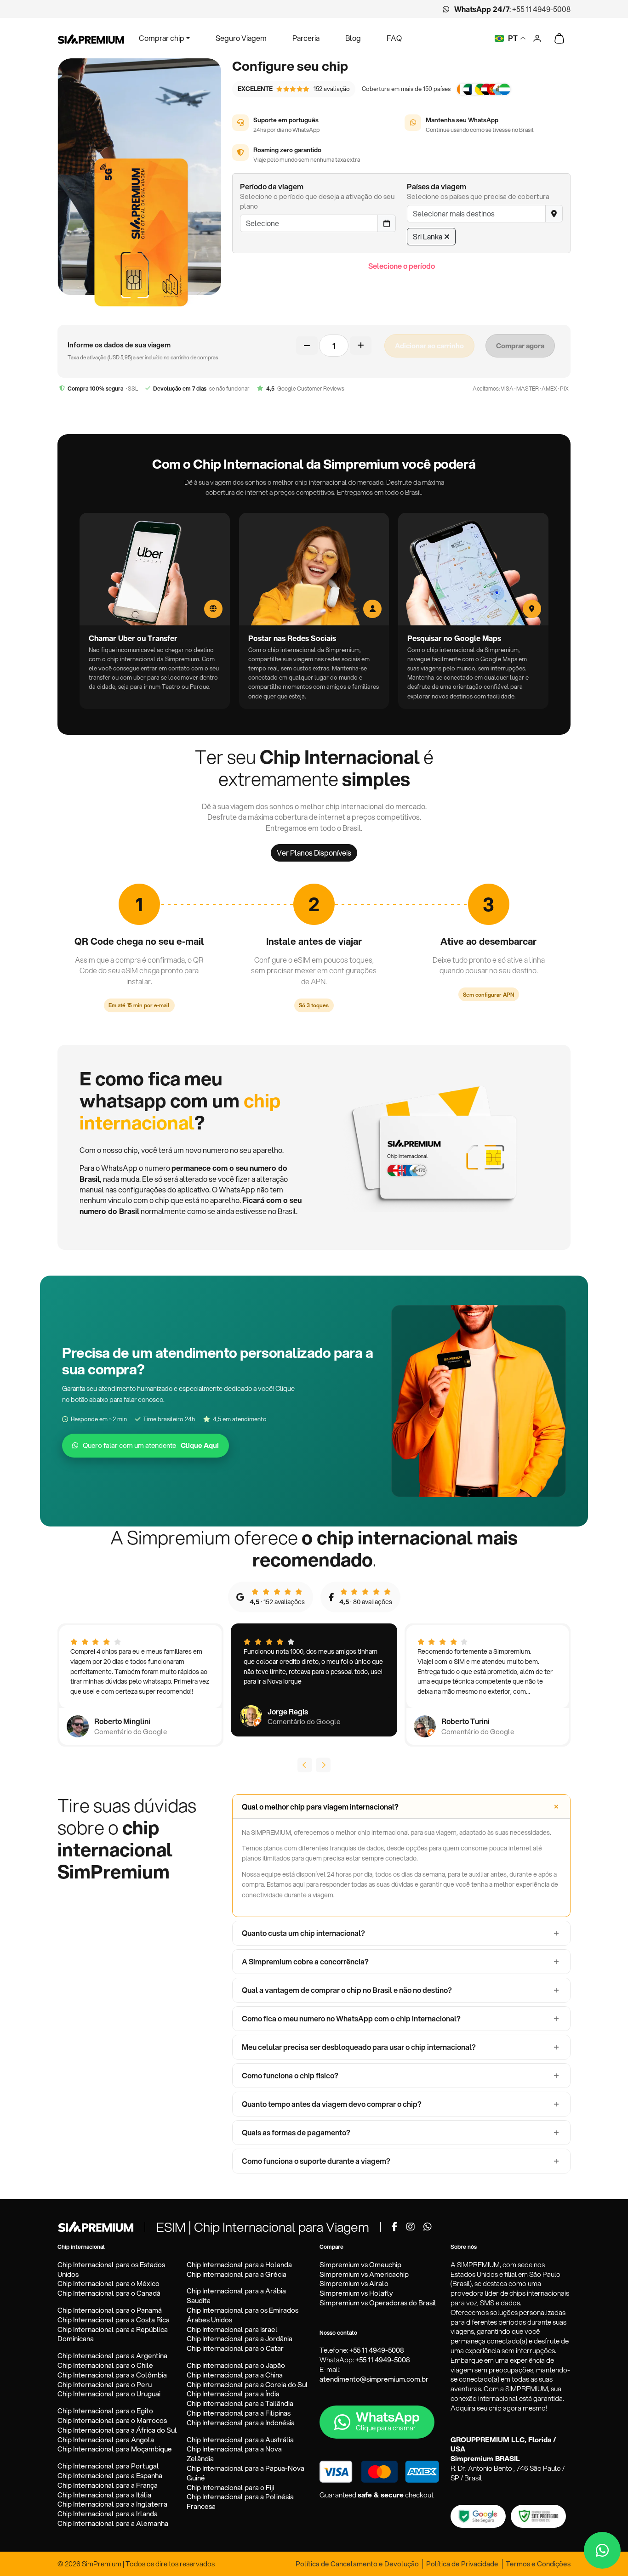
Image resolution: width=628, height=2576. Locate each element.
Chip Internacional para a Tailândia (240, 2403)
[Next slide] (323, 1765)
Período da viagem (272, 186)
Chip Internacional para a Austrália (240, 2440)
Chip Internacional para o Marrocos (112, 2420)
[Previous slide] (305, 1765)
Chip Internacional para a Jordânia (240, 2339)
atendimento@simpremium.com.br (374, 2379)
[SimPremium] (96, 2226)
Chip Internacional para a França (108, 2485)
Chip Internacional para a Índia (233, 2394)
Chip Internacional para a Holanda (239, 2265)
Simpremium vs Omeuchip (360, 2265)
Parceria (306, 38)
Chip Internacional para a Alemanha (113, 2523)
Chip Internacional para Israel (232, 2329)
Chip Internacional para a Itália (104, 2495)
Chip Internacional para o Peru (105, 2385)
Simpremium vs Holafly (356, 2293)
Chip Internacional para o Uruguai (109, 2394)
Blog (353, 38)
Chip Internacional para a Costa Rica (114, 2320)
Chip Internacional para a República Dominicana (113, 2334)
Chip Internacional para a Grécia (237, 2274)
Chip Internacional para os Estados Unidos (111, 2270)
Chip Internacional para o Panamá (110, 2310)
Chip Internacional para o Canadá (109, 2293)
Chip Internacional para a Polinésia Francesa (240, 2502)
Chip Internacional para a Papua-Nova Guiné (245, 2473)
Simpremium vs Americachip (364, 2274)
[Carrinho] (559, 38)
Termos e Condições (538, 2564)
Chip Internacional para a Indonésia (241, 2423)
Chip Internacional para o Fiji (230, 2488)
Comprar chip (162, 38)
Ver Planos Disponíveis (314, 853)
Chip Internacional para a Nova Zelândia (234, 2454)
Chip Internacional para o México (108, 2284)
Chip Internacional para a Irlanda (108, 2514)
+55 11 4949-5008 (541, 9)
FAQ (394, 38)
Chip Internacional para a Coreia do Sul (247, 2385)
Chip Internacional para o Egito (105, 2411)
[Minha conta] (537, 37)
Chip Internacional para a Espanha (110, 2476)
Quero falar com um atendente (151, 1445)
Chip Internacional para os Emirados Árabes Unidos (243, 2315)
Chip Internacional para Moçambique (115, 2449)
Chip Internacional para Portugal (108, 2466)
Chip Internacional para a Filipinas (239, 2413)
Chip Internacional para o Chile (105, 2365)
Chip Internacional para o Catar (235, 2348)
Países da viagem (437, 186)
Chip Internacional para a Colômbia (112, 2375)
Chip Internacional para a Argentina (112, 2356)
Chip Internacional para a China (235, 2375)
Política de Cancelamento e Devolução (357, 2564)
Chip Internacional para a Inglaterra (112, 2504)
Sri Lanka (428, 236)
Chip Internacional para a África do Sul (117, 2430)
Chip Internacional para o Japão (236, 2365)
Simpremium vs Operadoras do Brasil (378, 2303)
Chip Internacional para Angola (106, 2440)
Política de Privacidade (462, 2564)
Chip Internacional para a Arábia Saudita (236, 2296)
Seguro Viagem (241, 38)
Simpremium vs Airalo (354, 2284)
